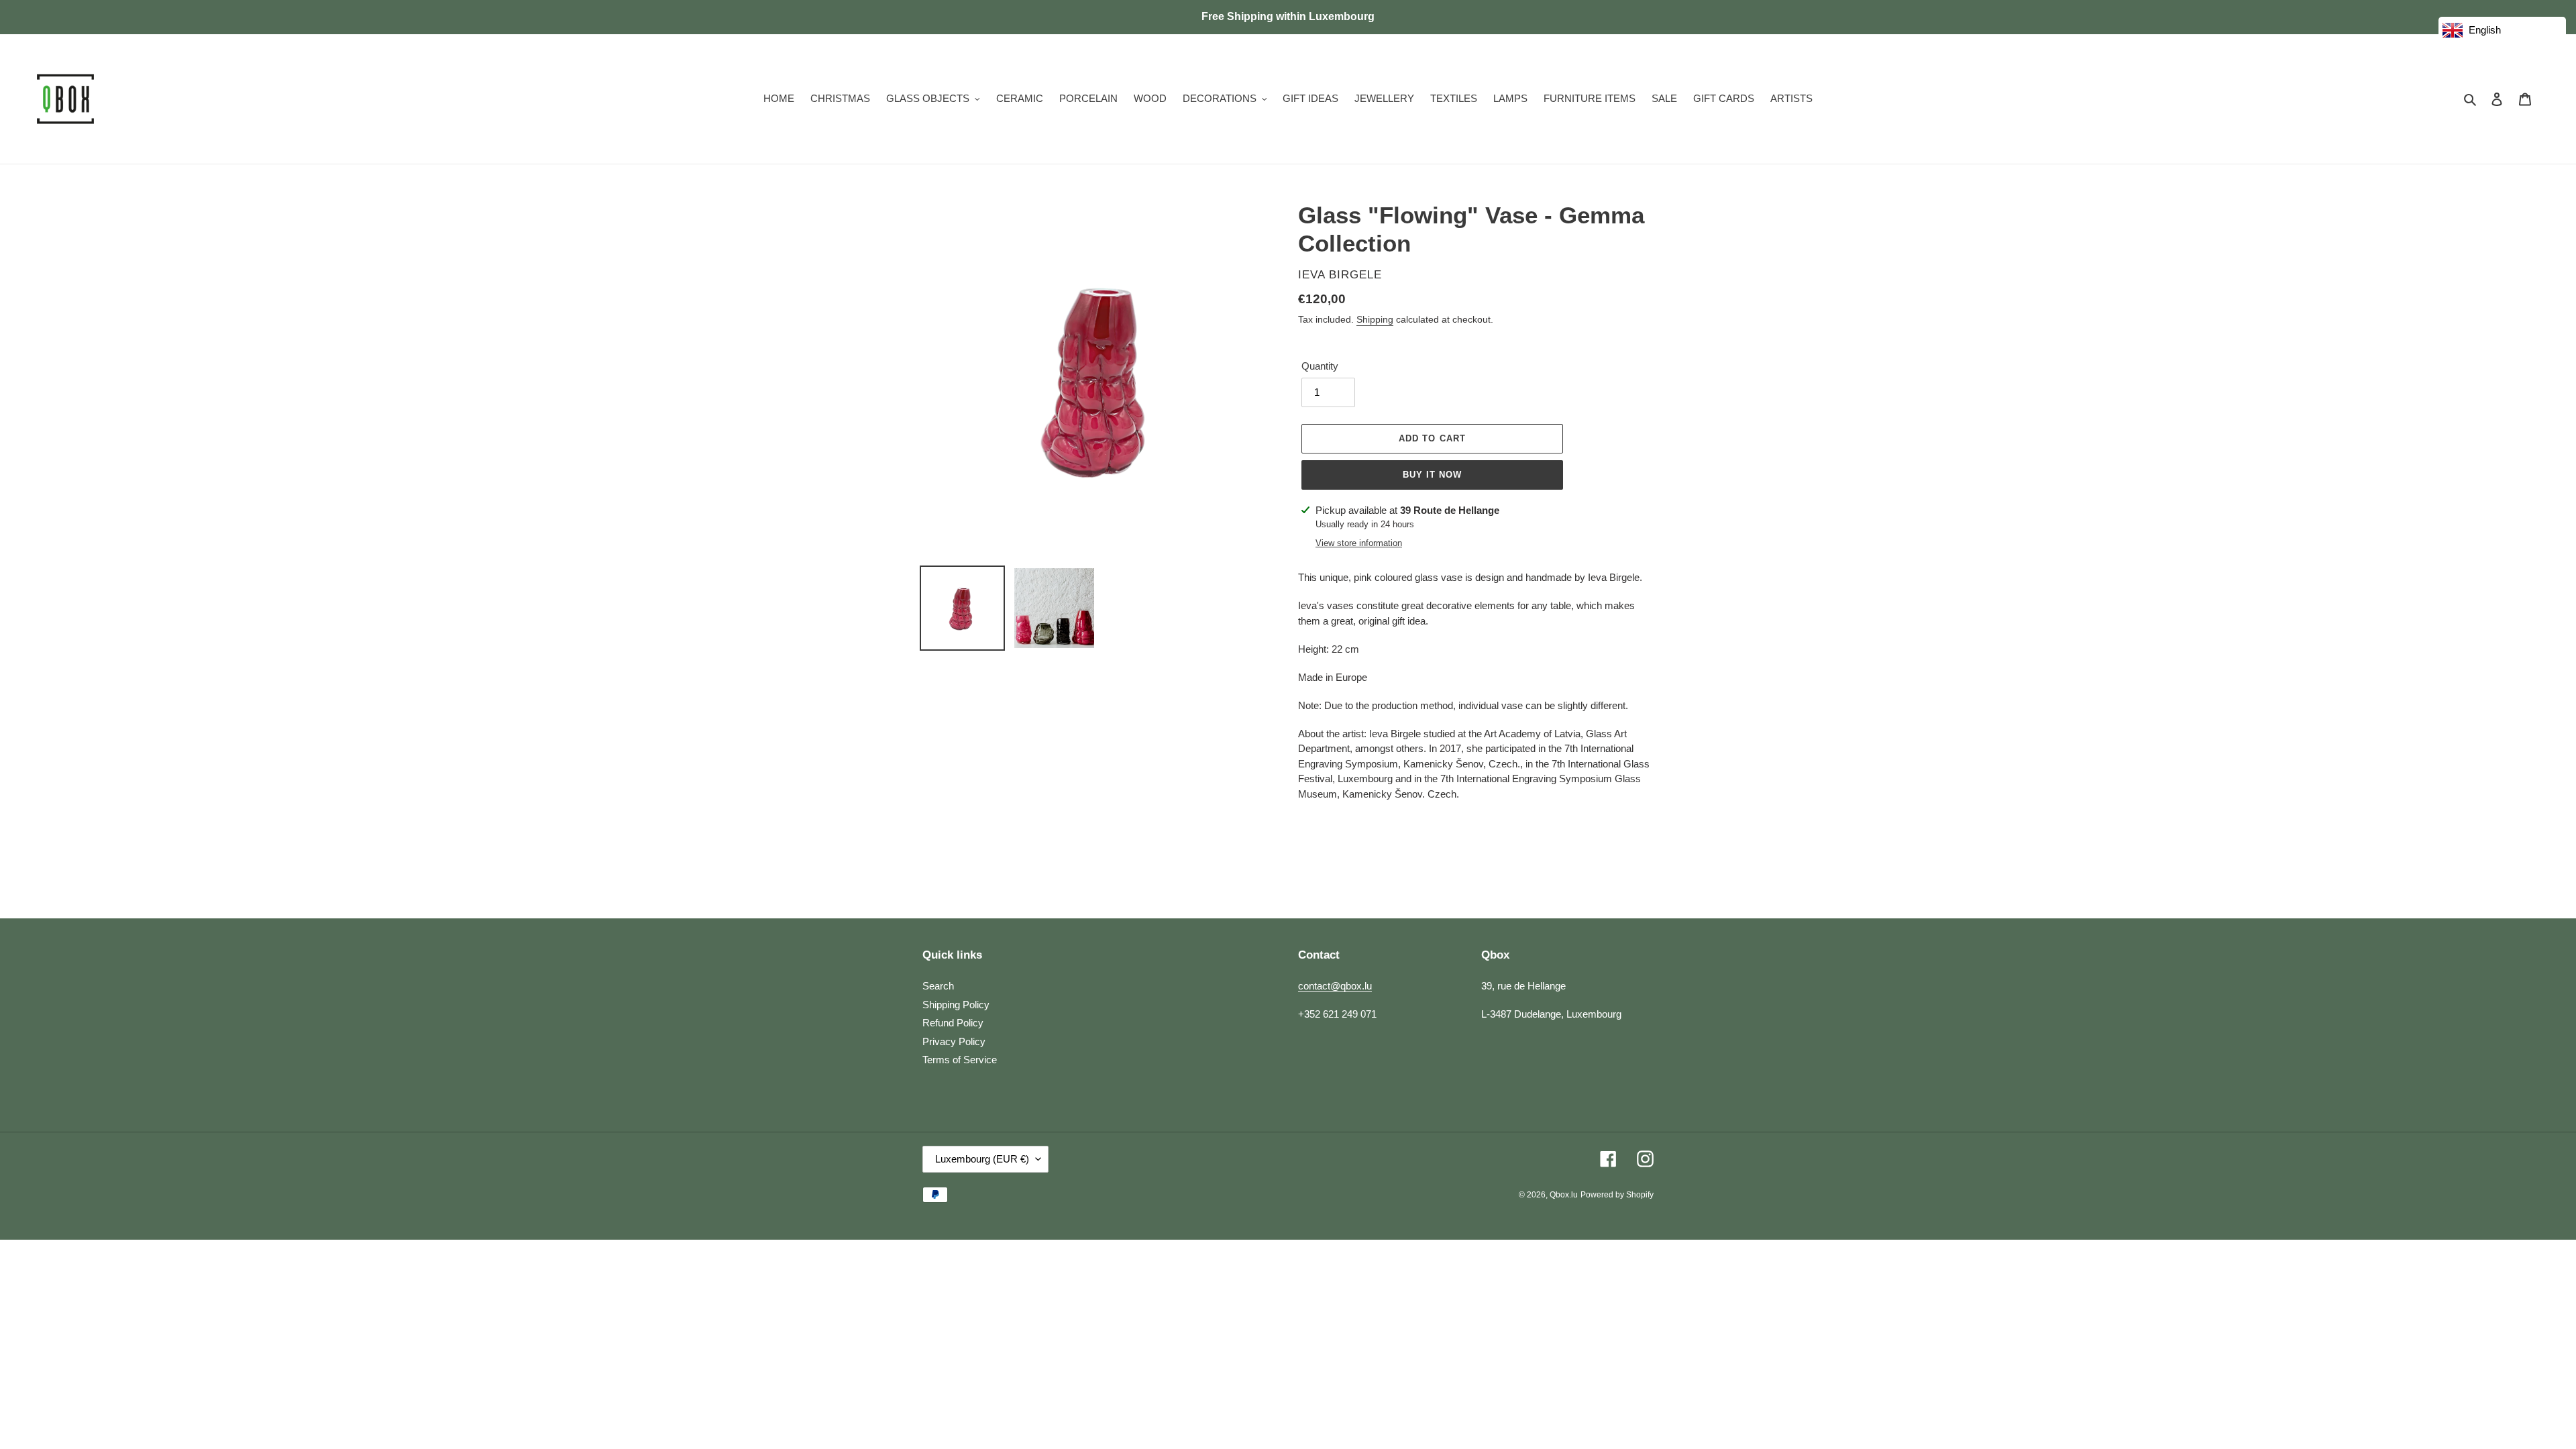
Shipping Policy (956, 1005)
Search (938, 986)
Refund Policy (953, 1023)
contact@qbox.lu (1335, 986)
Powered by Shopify (1617, 1195)
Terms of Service (960, 1060)
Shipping (1375, 319)
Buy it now (1432, 475)
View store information (1359, 543)
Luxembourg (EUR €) (982, 1159)
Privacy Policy (954, 1041)
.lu (1564, 1195)
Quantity (1320, 366)
